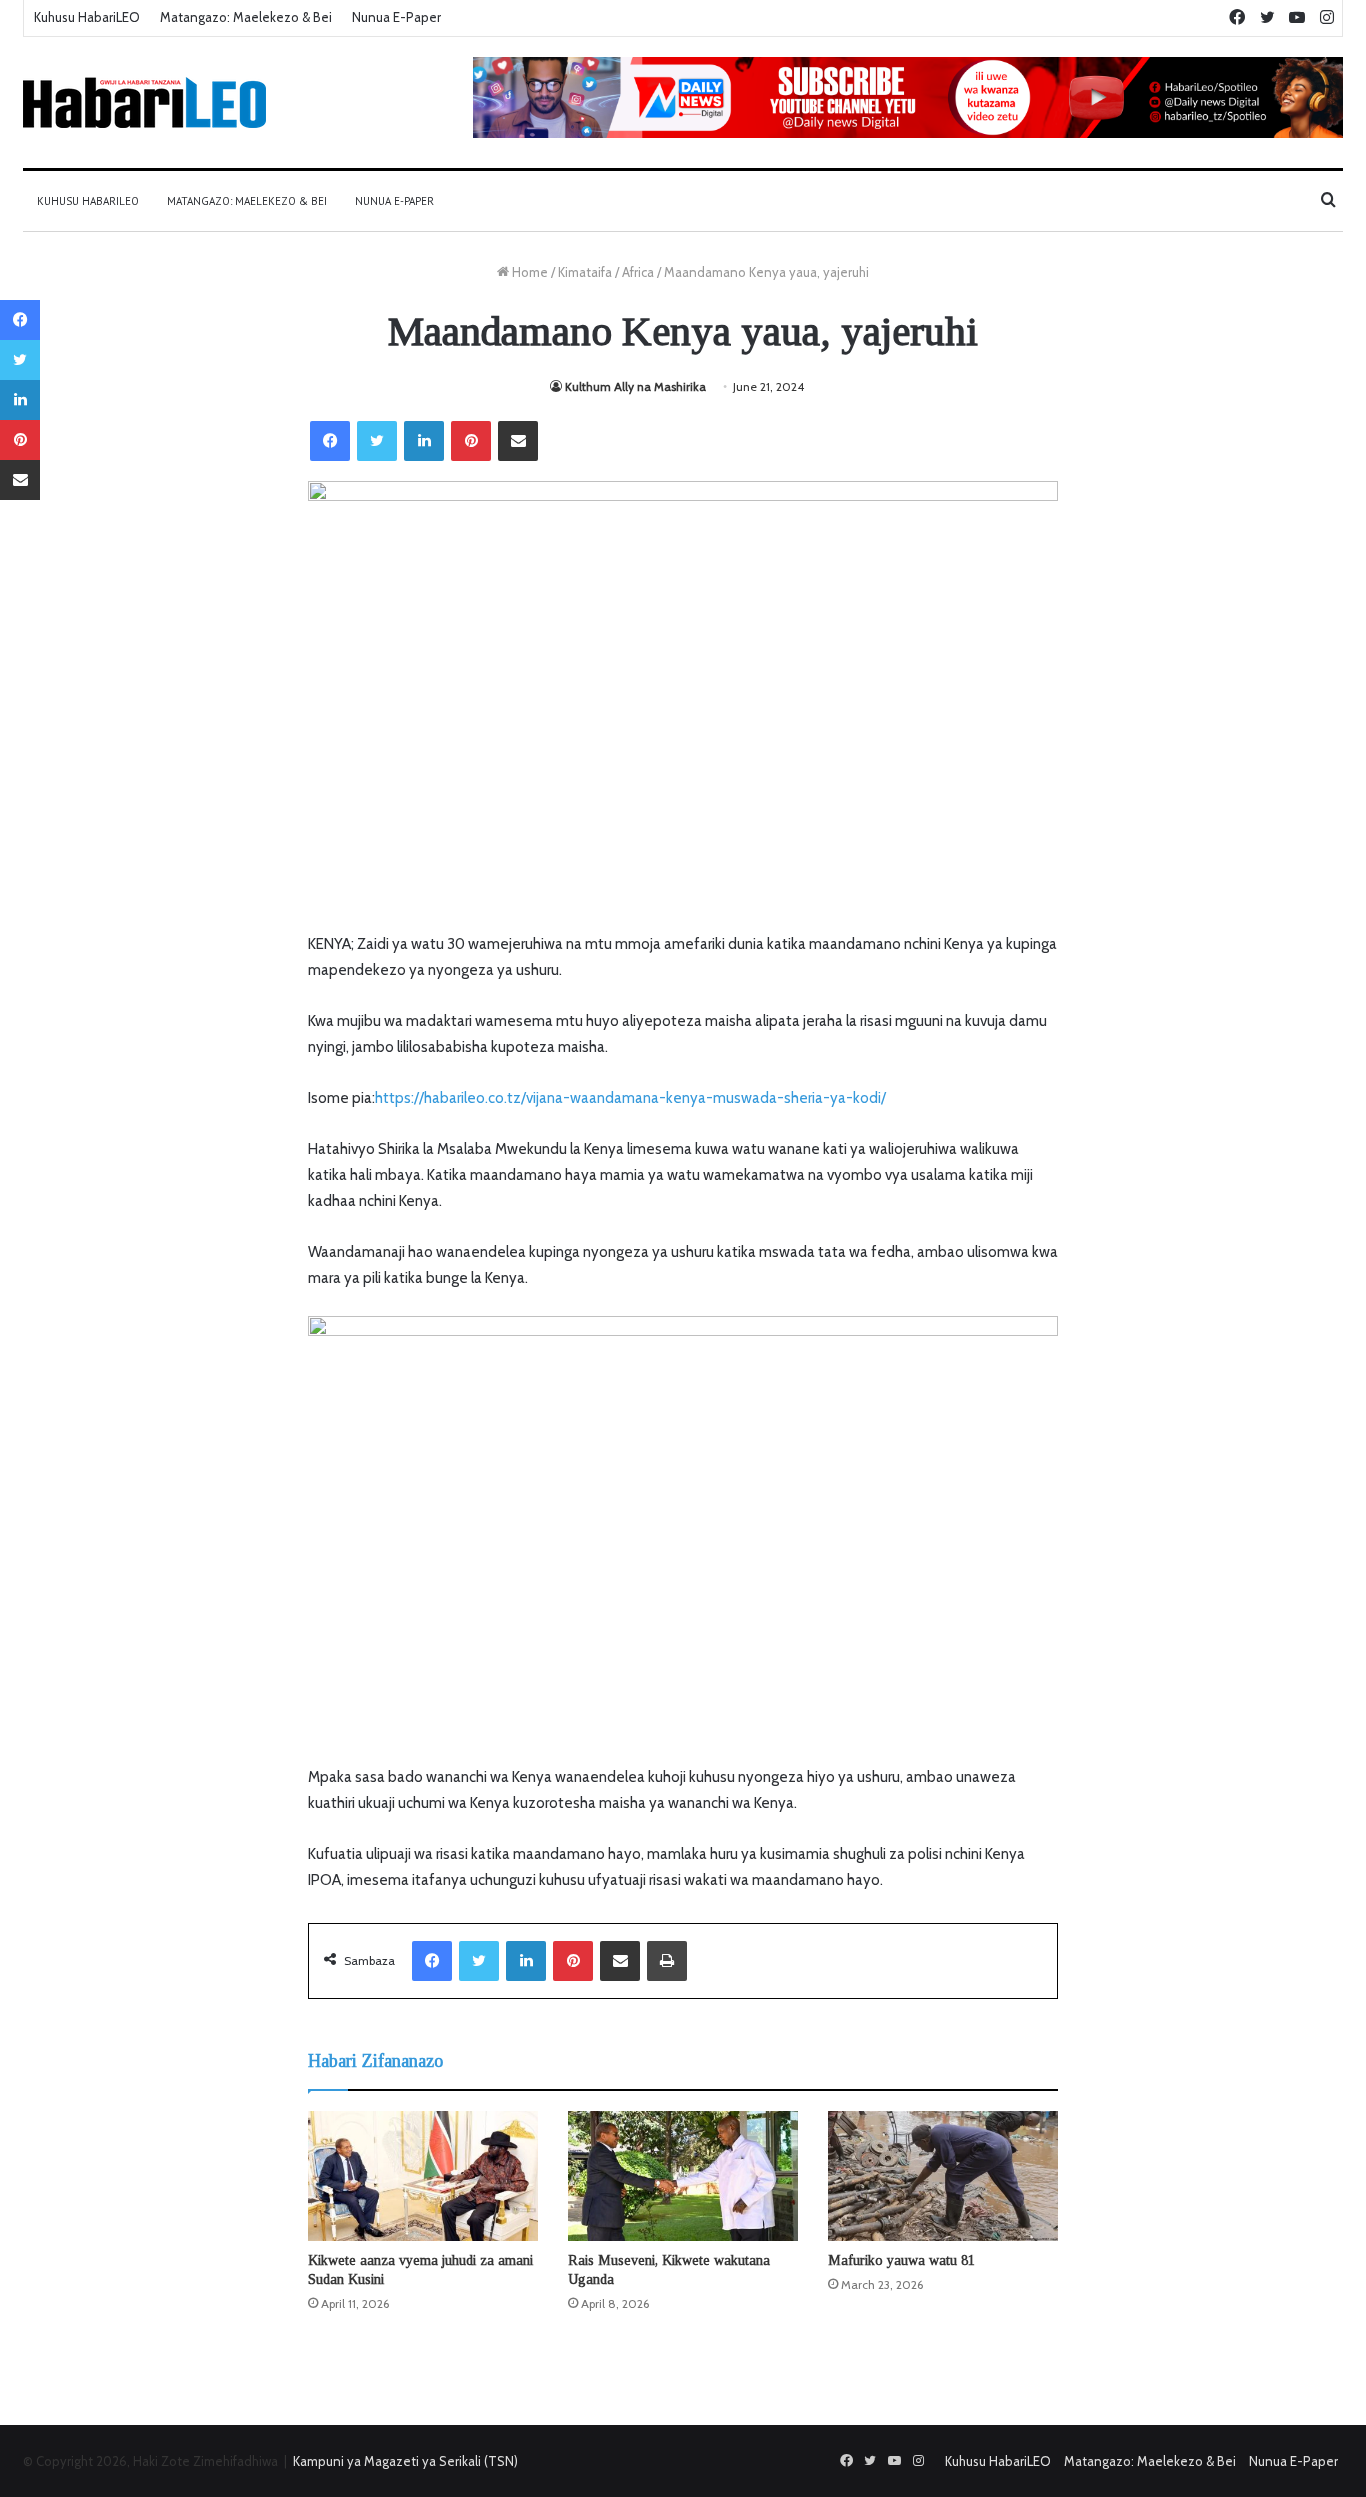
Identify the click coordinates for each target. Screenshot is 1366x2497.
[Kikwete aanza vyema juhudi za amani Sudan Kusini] (423, 2176)
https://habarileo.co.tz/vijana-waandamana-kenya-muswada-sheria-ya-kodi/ (630, 1098)
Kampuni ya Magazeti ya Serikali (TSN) (405, 2461)
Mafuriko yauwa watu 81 (901, 2260)
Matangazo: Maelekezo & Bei (246, 17)
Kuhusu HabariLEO (87, 17)
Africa (638, 272)
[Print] (667, 1961)
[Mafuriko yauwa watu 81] (943, 2176)
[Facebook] (330, 441)
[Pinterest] (471, 441)
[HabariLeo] (144, 102)
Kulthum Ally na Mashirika (635, 386)
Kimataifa (585, 272)
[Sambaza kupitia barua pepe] (518, 441)
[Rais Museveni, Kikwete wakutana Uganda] (683, 2176)
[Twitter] (377, 441)
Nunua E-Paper (396, 17)
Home (528, 272)
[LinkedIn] (424, 441)
